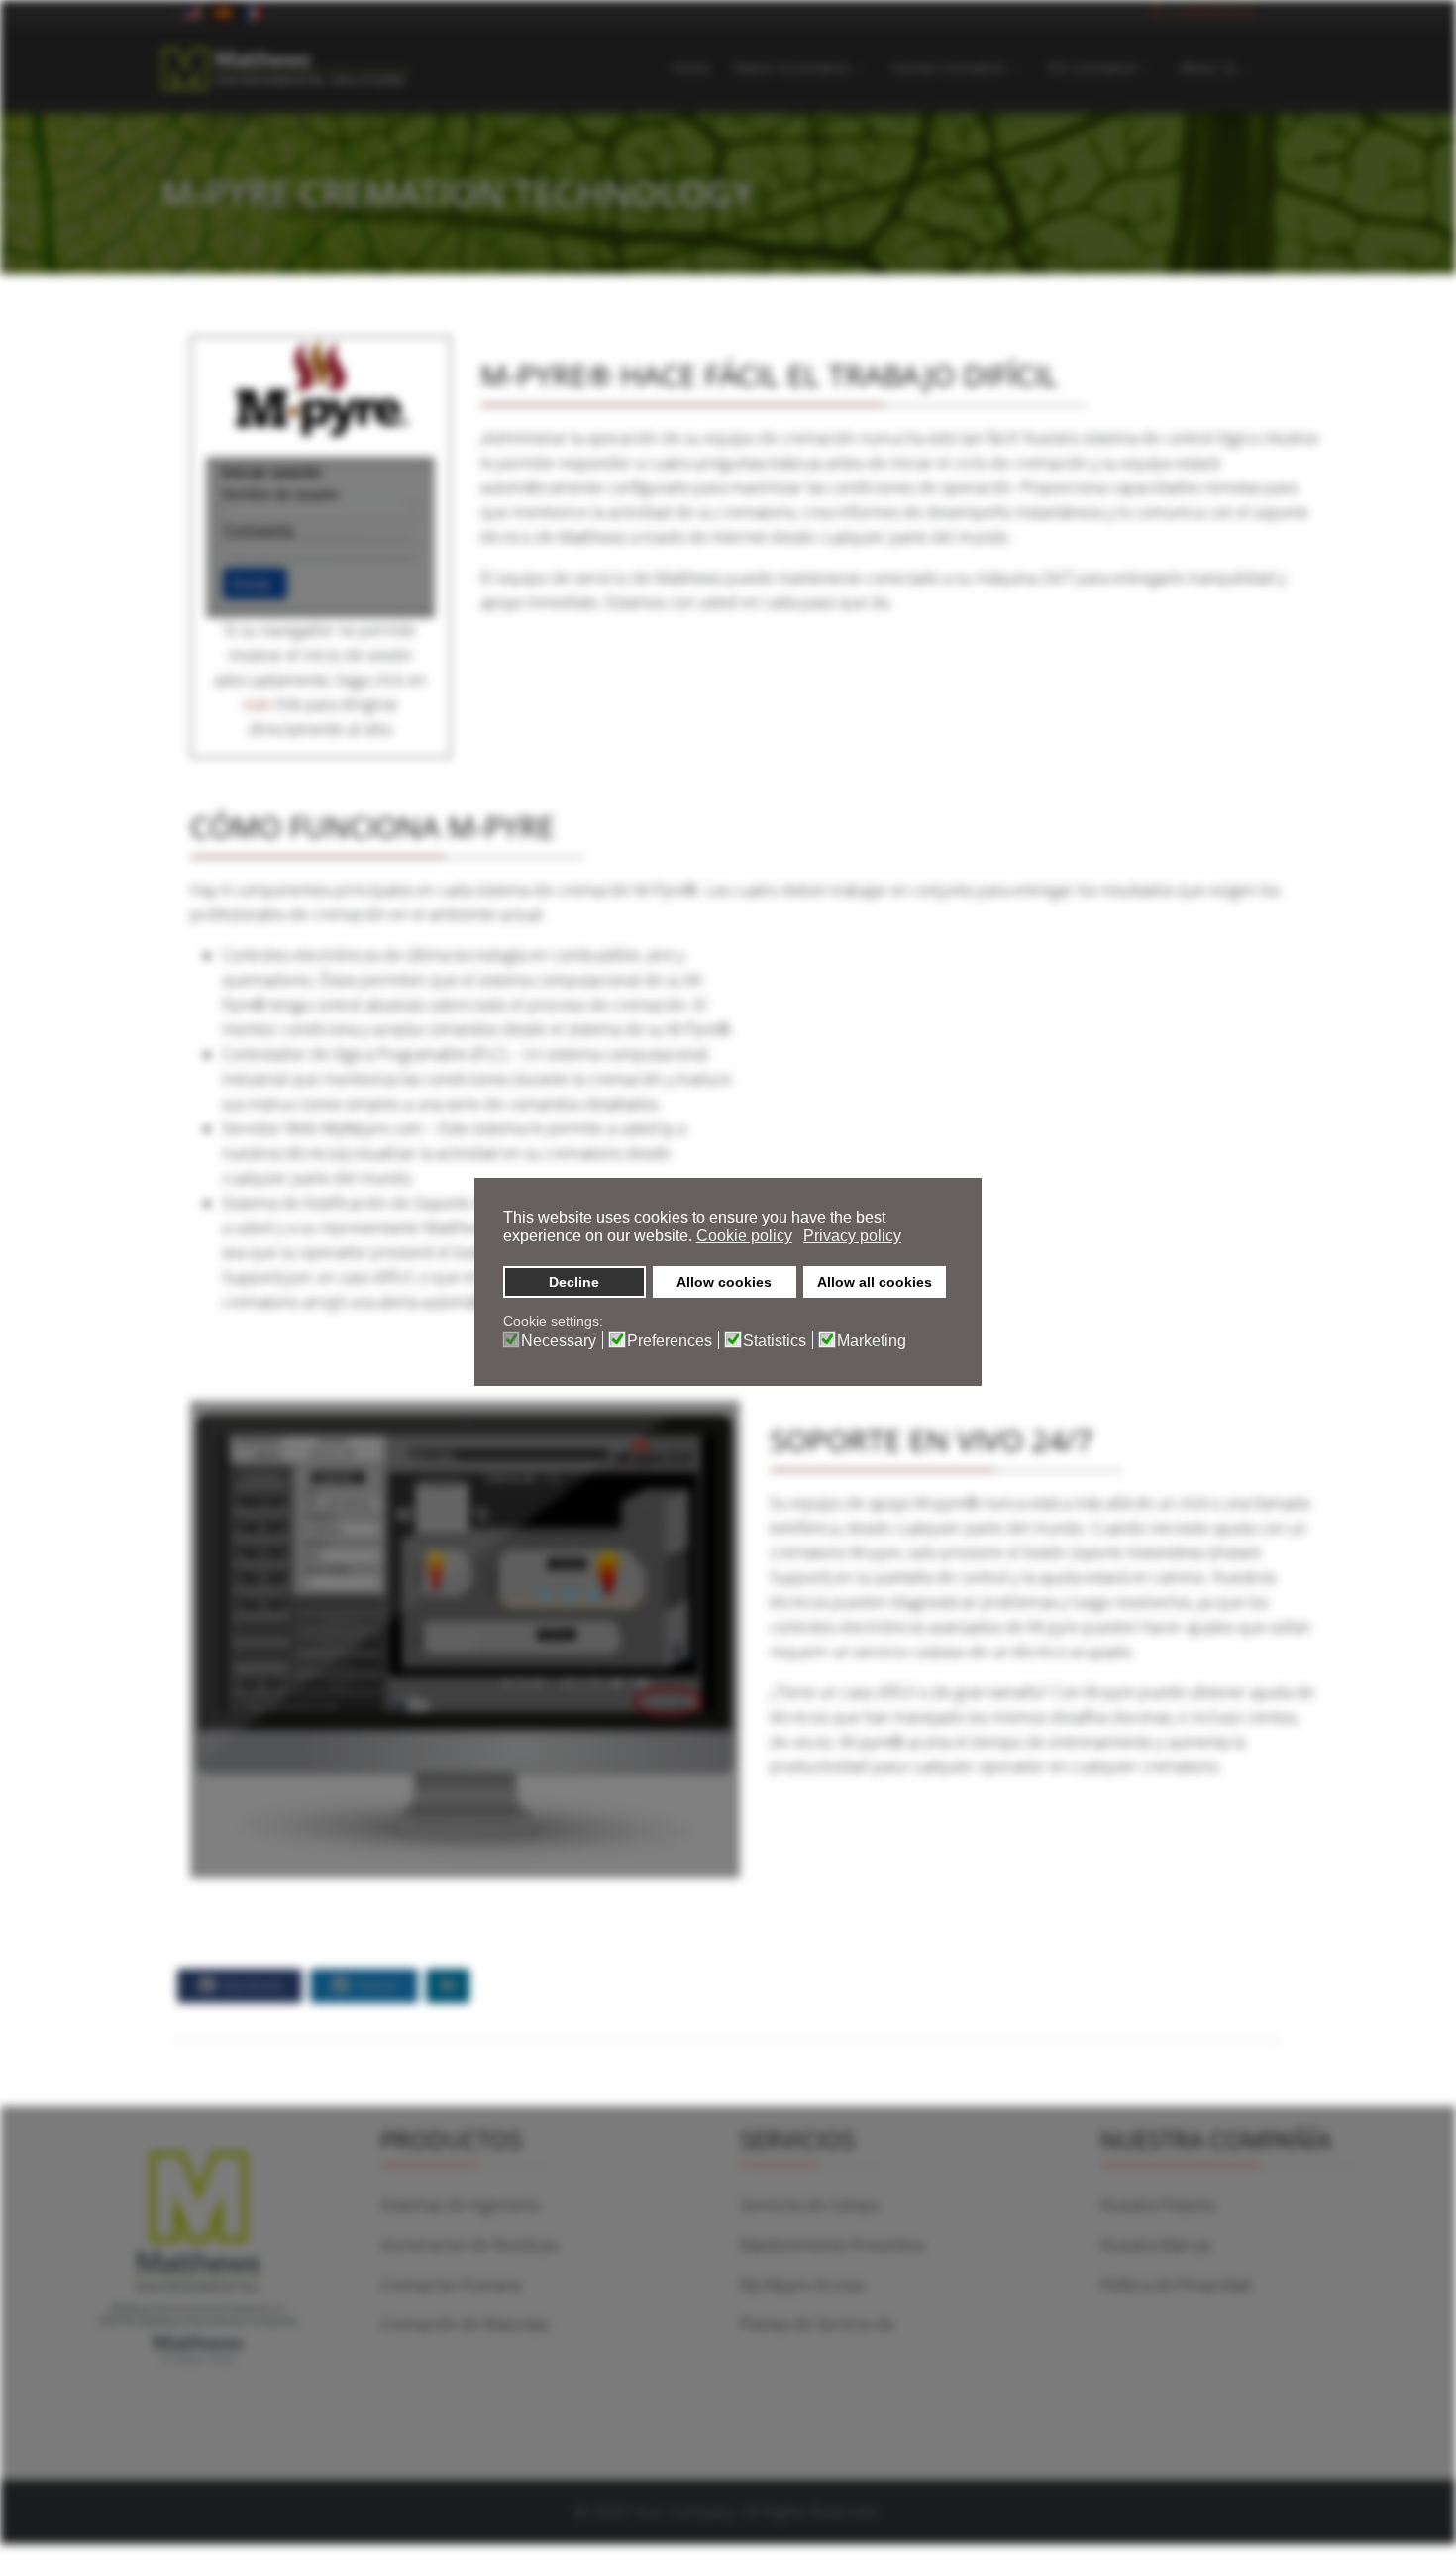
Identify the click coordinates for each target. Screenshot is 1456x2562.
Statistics (775, 1341)
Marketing (872, 1341)
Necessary (559, 1341)
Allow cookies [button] (724, 1282)
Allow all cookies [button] (875, 1282)
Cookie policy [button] (744, 1236)
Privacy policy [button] (852, 1236)
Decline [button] (574, 1282)
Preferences (670, 1341)
